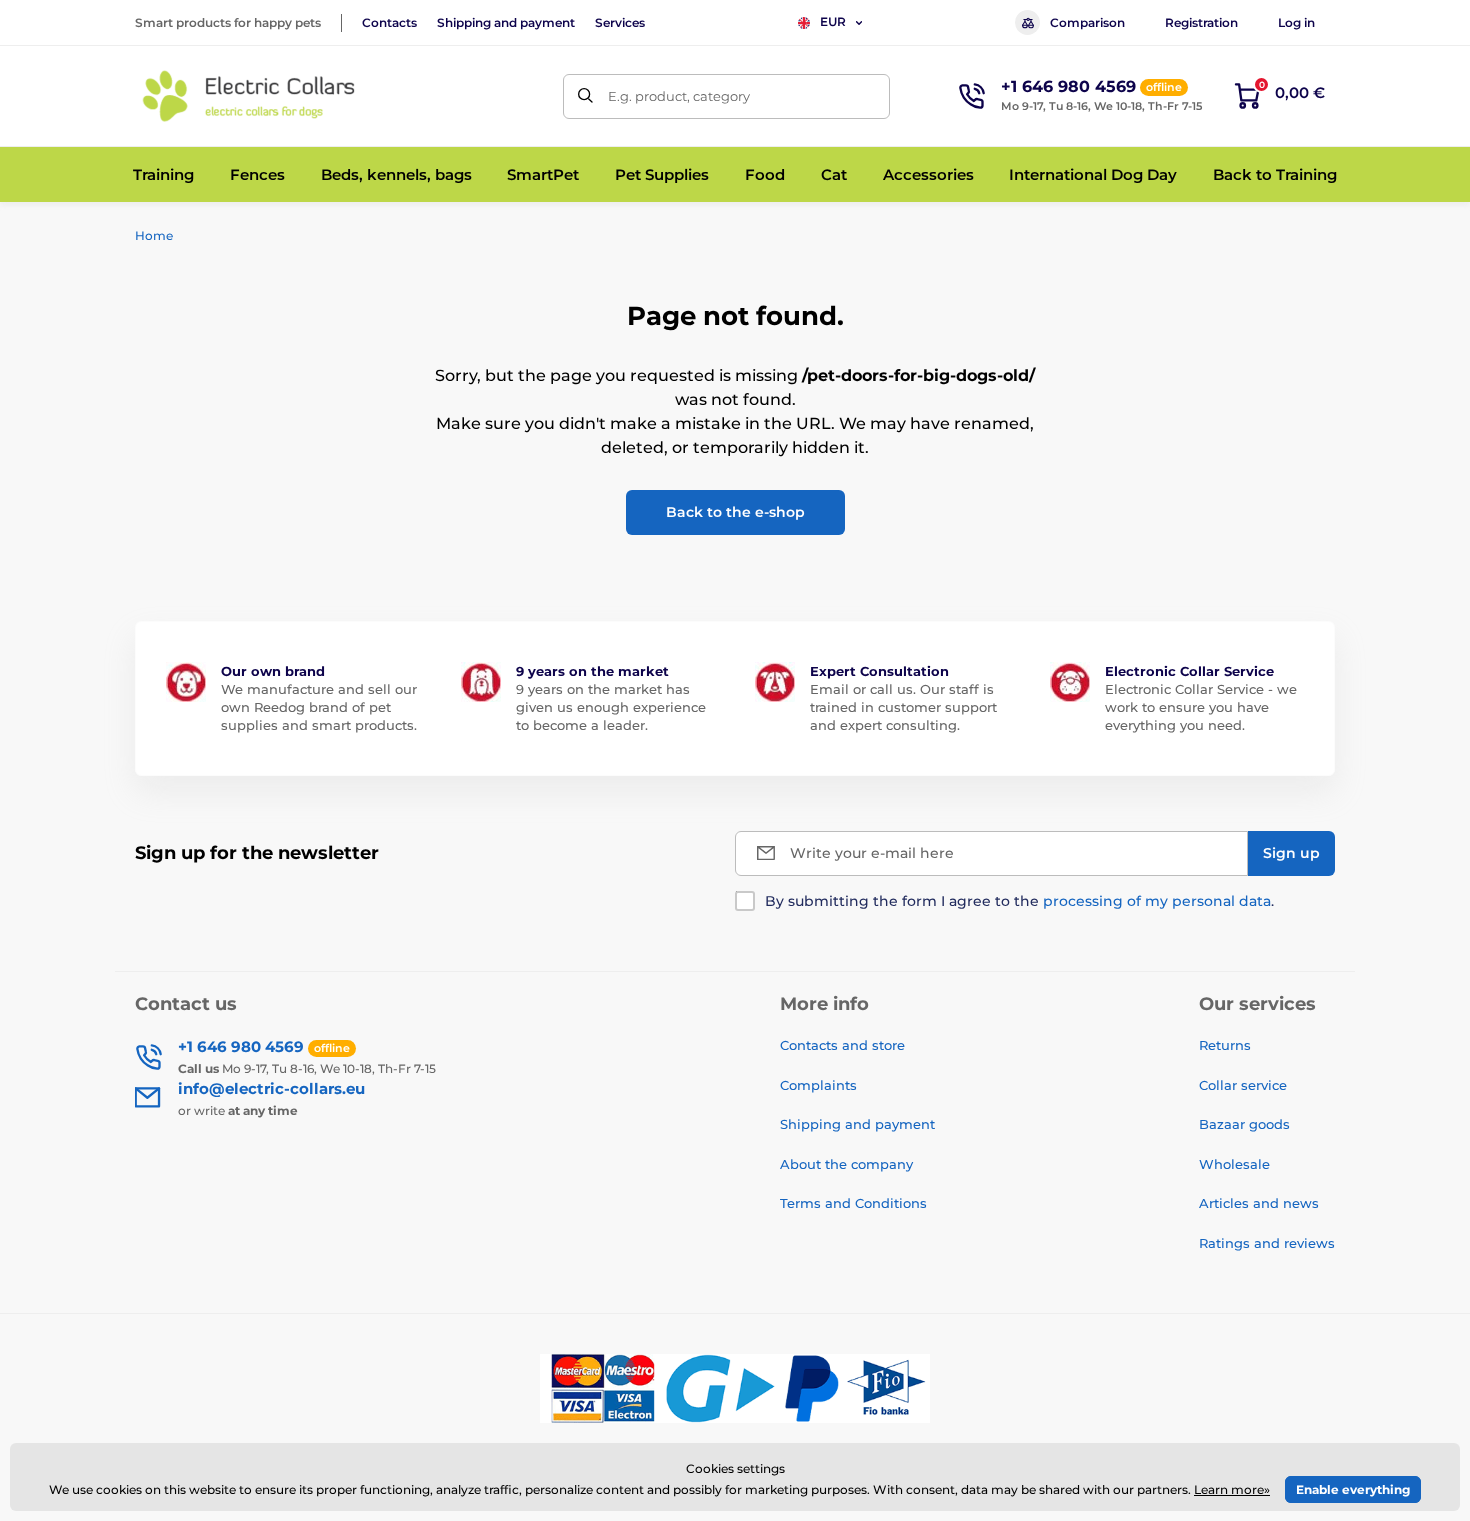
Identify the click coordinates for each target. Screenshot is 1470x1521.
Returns (1225, 1045)
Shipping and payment (506, 22)
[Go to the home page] (250, 96)
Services (620, 22)
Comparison (1087, 22)
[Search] (585, 96)
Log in (1296, 22)
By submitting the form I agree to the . (1019, 901)
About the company (846, 1164)
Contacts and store (842, 1045)
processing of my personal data (1157, 901)
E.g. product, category (679, 96)
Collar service (1243, 1085)
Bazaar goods (1244, 1124)
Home (154, 235)
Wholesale (1234, 1164)
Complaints (818, 1085)
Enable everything (1353, 1489)
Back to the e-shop (735, 512)
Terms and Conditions (853, 1203)
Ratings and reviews (1267, 1243)
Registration (1201, 22)
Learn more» (1232, 1489)
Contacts (389, 22)
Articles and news (1259, 1203)
